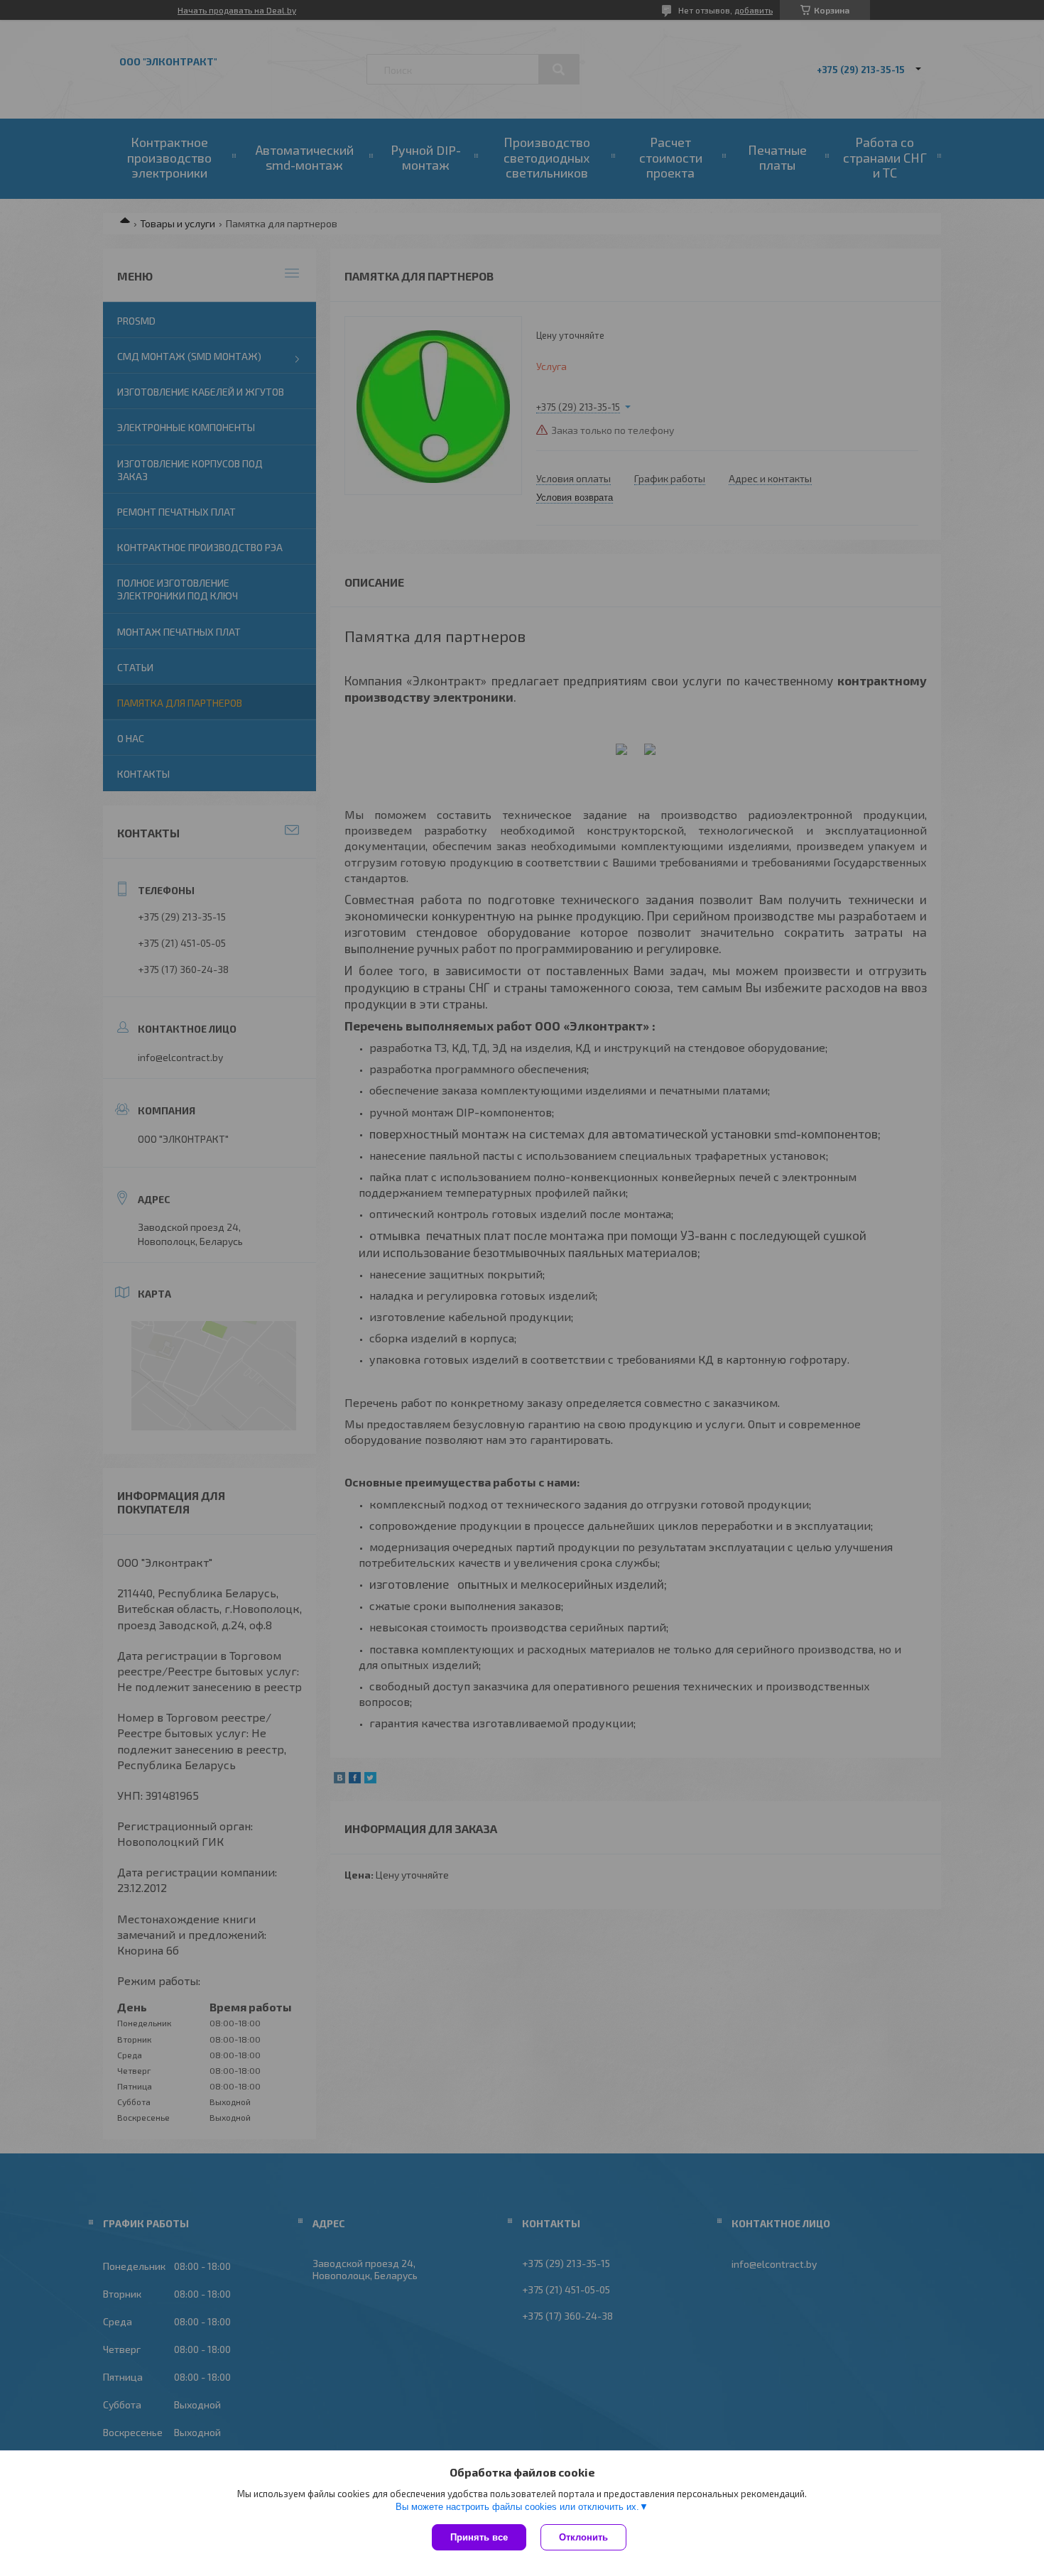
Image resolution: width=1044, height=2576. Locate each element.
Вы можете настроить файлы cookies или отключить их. (517, 2507)
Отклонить (583, 2537)
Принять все (479, 2537)
